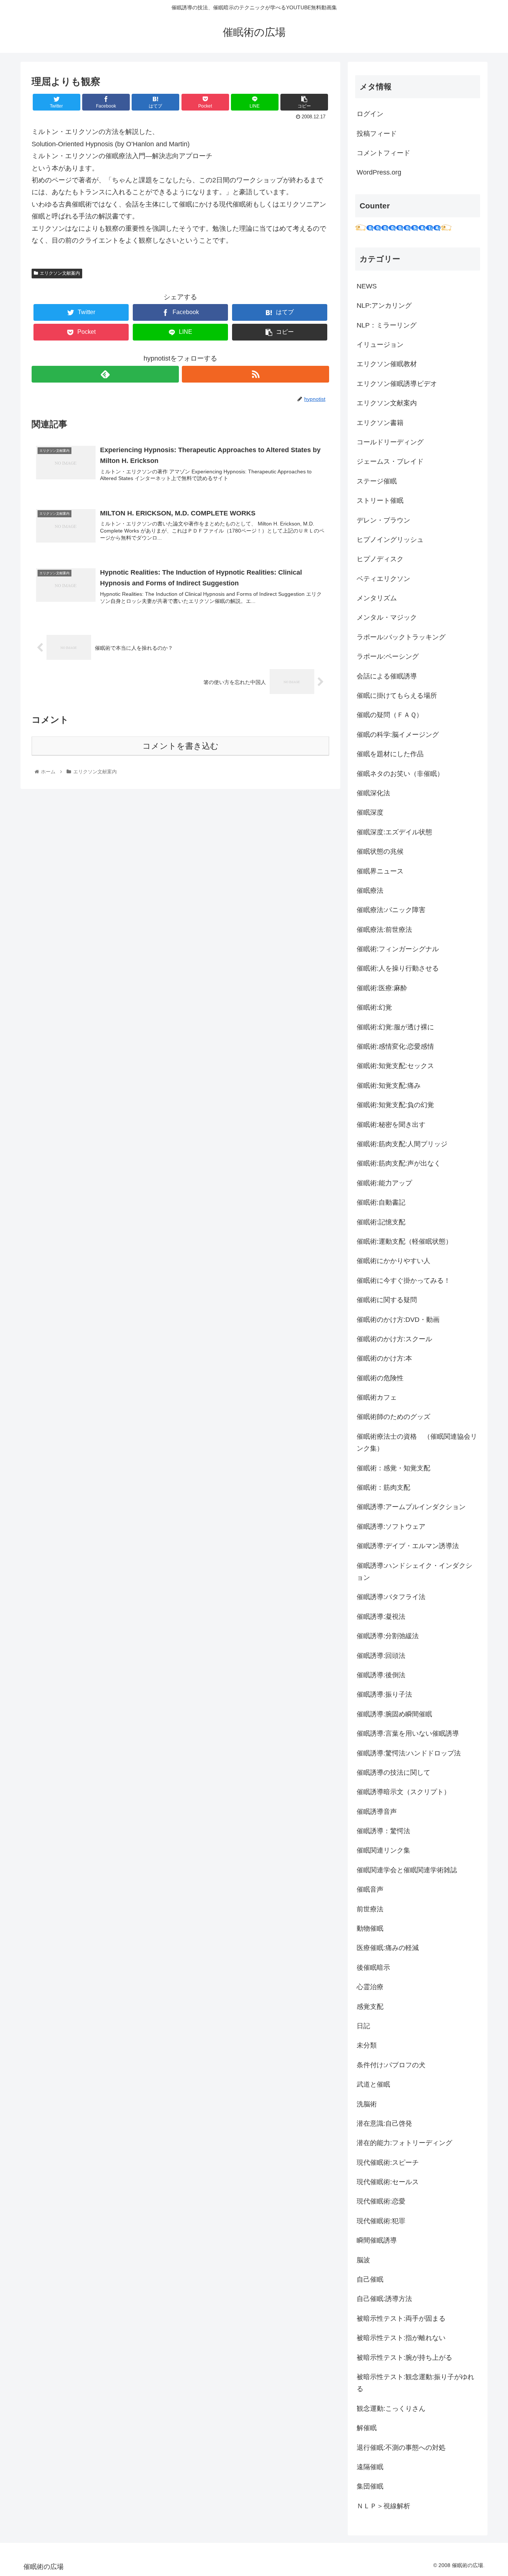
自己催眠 (370, 2279)
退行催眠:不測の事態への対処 (401, 2448)
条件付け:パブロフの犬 (391, 2065)
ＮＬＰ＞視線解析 (383, 2506)
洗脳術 (367, 2104)
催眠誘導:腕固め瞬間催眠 (394, 1714)
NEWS (367, 286)
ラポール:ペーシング (388, 656)
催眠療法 (370, 891)
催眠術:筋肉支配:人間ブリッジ (402, 1144)
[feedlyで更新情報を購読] (105, 374)
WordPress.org (379, 172)
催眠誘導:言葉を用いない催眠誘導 (408, 1733)
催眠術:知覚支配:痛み (389, 1086)
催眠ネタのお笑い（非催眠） (400, 774)
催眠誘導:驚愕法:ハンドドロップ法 (409, 1753)
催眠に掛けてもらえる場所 (397, 696)
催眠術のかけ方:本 (384, 1358)
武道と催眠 (373, 2084)
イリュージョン (380, 345)
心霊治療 (370, 1987)
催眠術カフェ (377, 1397)
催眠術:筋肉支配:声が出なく (399, 1163)
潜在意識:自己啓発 (384, 2123)
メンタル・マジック (387, 617)
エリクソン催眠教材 (387, 364)
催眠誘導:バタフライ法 (391, 1597)
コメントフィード (383, 153)
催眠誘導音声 (377, 1812)
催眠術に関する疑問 (387, 1300)
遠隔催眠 (370, 2467)
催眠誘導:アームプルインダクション (411, 1507)
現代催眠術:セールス (388, 2182)
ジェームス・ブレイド (390, 461)
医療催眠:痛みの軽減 (388, 1948)
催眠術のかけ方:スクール (394, 1339)
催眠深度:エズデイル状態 (394, 832)
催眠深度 (370, 812)
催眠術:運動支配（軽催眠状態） (404, 1241)
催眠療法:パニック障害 (391, 910)
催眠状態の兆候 (380, 851)
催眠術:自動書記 (381, 1202)
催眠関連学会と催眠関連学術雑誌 (407, 1870)
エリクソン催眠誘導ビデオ (397, 384)
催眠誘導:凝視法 (381, 1617)
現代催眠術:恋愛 (381, 2201)
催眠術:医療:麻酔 (382, 988)
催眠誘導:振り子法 (384, 1694)
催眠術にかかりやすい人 (393, 1261)
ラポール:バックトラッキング (401, 637)
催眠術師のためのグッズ (393, 1417)
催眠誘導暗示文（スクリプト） (403, 1792)
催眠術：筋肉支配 (383, 1487)
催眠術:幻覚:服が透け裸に (395, 1027)
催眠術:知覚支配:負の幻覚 (395, 1105)
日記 (363, 2026)
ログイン (370, 114)
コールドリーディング (390, 442)
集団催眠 (370, 2486)
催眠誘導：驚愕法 (383, 1831)
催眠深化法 (373, 793)
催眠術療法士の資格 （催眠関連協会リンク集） (417, 1442)
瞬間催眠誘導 (377, 2240)
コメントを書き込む (181, 746)
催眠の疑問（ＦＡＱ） (390, 715)
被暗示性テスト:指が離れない (401, 2338)
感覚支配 (370, 2007)
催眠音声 (370, 1889)
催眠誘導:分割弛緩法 (388, 1636)
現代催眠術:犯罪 (381, 2221)
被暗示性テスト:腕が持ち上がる (404, 2358)
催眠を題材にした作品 (390, 754)
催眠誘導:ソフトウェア (391, 1527)
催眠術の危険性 (380, 1378)
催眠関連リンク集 (383, 1850)
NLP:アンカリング (384, 306)
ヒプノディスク (380, 559)
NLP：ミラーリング (387, 325)
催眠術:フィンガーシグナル (398, 949)
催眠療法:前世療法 (384, 930)
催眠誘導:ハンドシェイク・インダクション (414, 1572)
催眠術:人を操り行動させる (398, 968)
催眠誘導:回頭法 (381, 1656)
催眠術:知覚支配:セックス (395, 1066)
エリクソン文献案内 (60, 273)
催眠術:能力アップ (384, 1183)
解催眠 (367, 2428)
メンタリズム (377, 598)
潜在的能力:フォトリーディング (404, 2143)
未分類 (367, 2045)
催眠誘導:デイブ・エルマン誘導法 (408, 1546)
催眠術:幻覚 (374, 1007)
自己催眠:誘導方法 (384, 2299)
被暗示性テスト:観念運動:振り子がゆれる (415, 2383)
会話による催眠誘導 (387, 676)
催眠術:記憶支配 (381, 1222)
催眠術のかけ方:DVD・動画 (398, 1320)
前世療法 (370, 1909)
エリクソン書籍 (380, 423)
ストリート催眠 (380, 501)
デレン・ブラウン (383, 520)
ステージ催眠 (377, 481)
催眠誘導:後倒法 (381, 1675)
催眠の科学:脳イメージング (398, 735)
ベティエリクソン (383, 579)
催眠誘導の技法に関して (393, 1773)
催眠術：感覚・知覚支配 (393, 1468)
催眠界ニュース (380, 871)
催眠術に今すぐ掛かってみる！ (403, 1281)
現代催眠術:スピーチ (388, 2163)
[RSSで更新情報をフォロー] (255, 374)
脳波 (363, 2260)
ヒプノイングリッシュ (390, 540)
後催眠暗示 (373, 1968)
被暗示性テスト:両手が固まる (401, 2318)
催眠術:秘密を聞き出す (391, 1125)
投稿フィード (377, 134)
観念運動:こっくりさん (391, 2409)
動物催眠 (370, 1928)
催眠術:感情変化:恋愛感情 (395, 1046)
